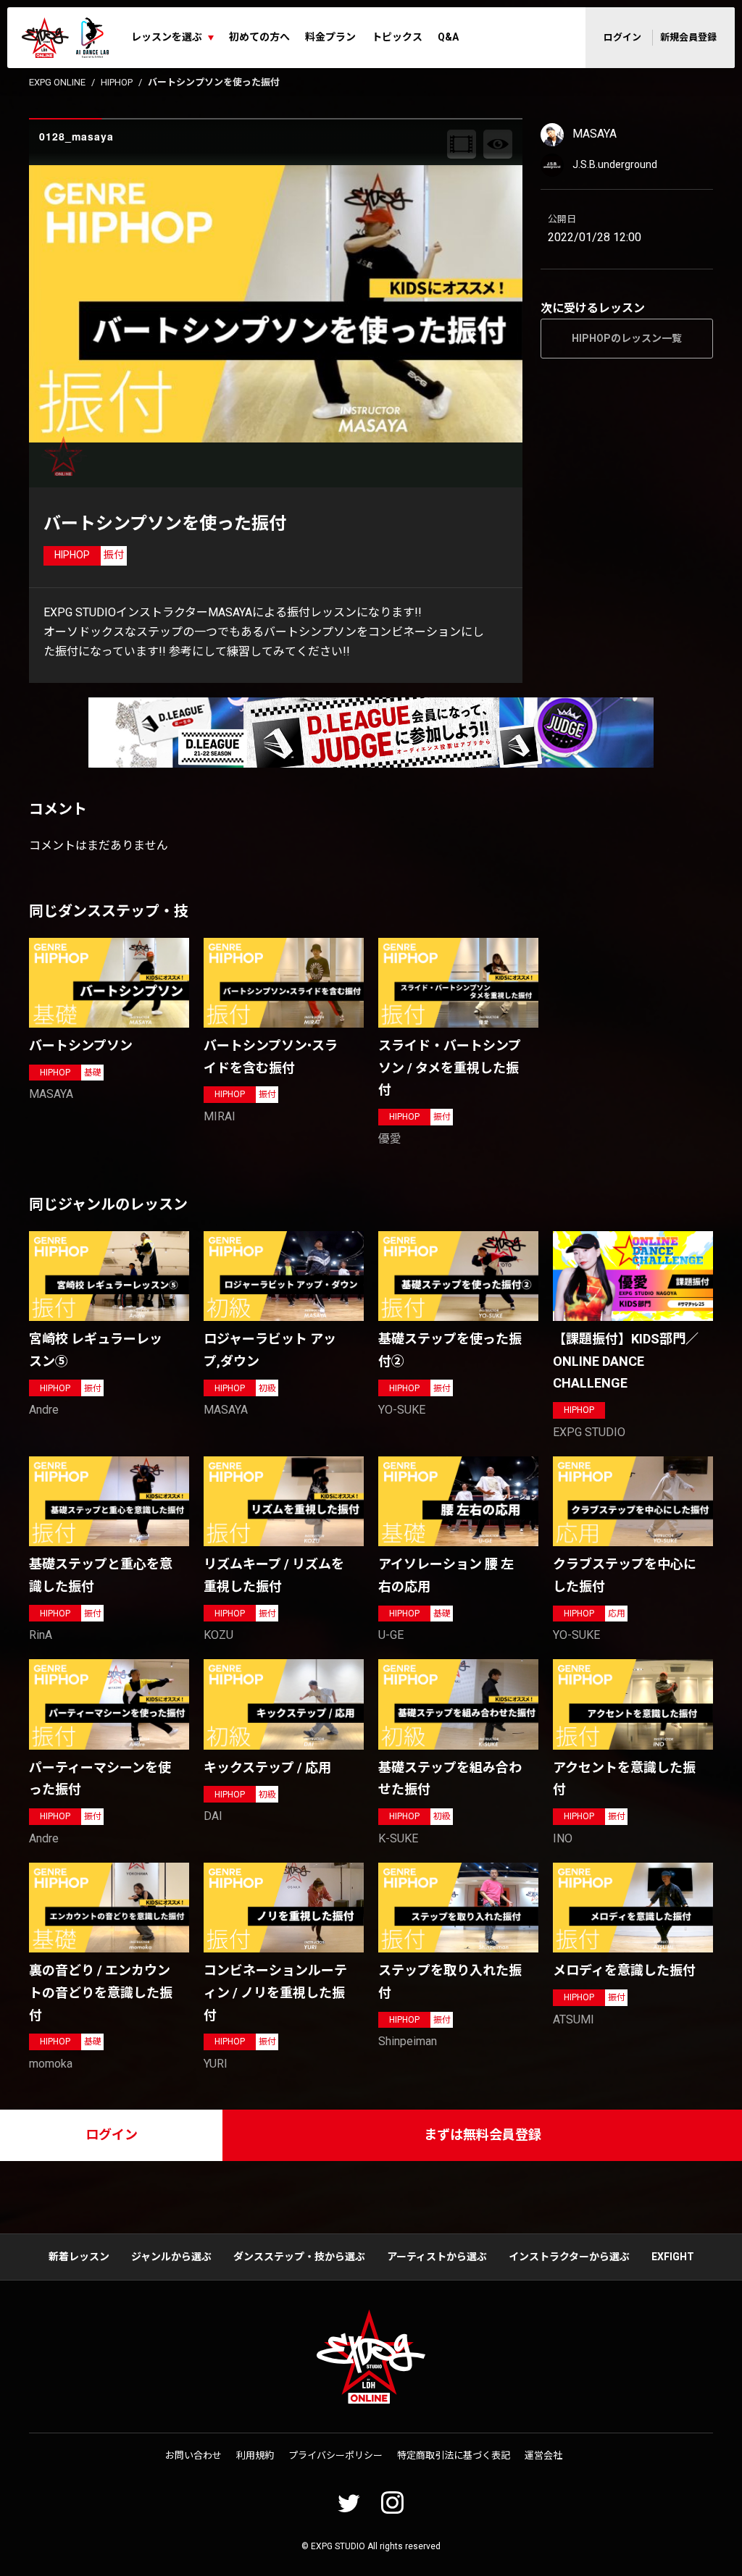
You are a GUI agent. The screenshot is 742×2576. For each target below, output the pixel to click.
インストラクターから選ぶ (569, 2257)
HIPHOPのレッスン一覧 (627, 338)
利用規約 (255, 2455)
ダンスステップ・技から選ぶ (299, 2257)
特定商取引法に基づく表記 (454, 2455)
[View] (498, 144)
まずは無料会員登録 (483, 2135)
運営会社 (543, 2455)
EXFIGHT (673, 2257)
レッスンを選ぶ (167, 37)
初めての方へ (259, 37)
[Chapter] (462, 144)
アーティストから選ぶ (437, 2257)
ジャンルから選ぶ (171, 2257)
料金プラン (330, 37)
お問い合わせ (193, 2455)
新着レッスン (79, 2257)
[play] (278, 303)
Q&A (448, 37)
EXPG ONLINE (57, 82)
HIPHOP (117, 82)
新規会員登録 (688, 37)
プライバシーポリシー (335, 2455)
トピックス (397, 37)
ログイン (622, 37)
